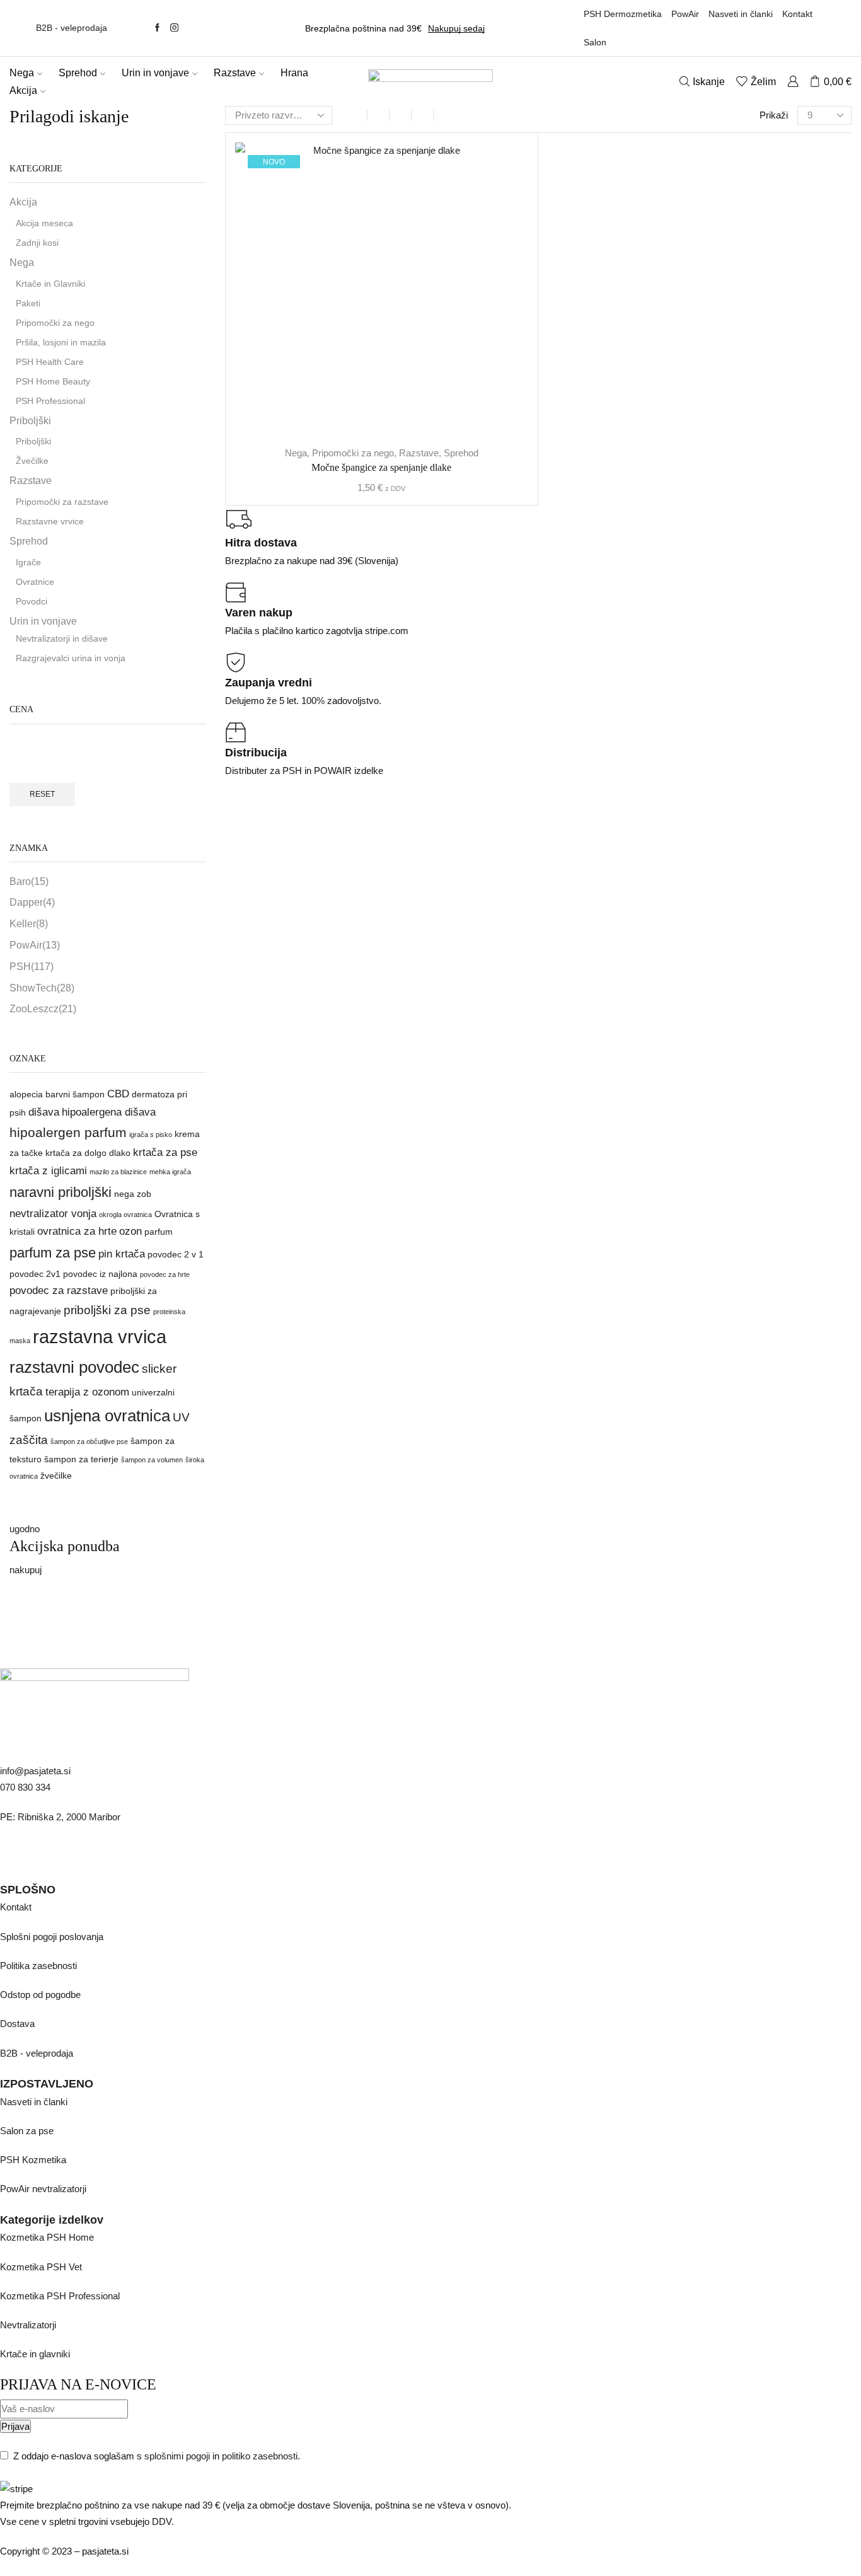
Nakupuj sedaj (456, 28)
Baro (29, 881)
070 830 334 (25, 1787)
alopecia (26, 1094)
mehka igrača (170, 1172)
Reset (42, 794)
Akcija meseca (44, 223)
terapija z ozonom (87, 1392)
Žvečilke (32, 461)
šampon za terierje (81, 1459)
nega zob (133, 1194)
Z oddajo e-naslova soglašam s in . (155, 2456)
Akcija (23, 90)
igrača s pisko (151, 1135)
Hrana (294, 72)
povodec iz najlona (100, 1274)
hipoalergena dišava (109, 1112)
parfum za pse (53, 1253)
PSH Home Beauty (53, 381)
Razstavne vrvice (50, 521)
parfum (159, 1232)
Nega (22, 72)
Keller (29, 924)
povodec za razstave (59, 1291)
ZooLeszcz (43, 1009)
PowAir (685, 14)
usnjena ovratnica (107, 1416)
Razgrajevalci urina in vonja (71, 658)
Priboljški (30, 421)
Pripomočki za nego (353, 453)
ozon (130, 1231)
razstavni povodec (74, 1367)
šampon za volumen (152, 1460)
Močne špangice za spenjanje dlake (381, 467)
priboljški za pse (107, 1310)
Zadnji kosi (37, 243)
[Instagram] (174, 28)
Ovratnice (35, 582)
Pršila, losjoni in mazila (61, 342)
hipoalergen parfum (68, 1132)
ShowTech (42, 988)
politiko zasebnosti (260, 2456)
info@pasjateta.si (35, 1771)
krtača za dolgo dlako (88, 1153)
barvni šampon (75, 1094)
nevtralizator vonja (53, 1214)
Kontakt (797, 14)
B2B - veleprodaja (72, 28)
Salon (595, 42)
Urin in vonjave (155, 72)
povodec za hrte (165, 1274)
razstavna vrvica (100, 1337)
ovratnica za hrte (77, 1231)
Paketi (28, 303)
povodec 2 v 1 (176, 1254)
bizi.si (12, 2567)
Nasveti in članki (741, 14)
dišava (44, 1112)
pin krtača (122, 1254)
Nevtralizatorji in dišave (62, 638)
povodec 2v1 (35, 1274)
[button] (25, 1529)
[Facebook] (157, 28)
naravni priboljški (61, 1192)
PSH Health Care (50, 362)
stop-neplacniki (57, 2567)
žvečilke (56, 1476)
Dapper (32, 902)
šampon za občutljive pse (89, 1441)
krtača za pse (165, 1152)
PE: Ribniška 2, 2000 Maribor (60, 1817)
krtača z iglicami (48, 1171)
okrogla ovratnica (125, 1215)
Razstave (235, 72)
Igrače (28, 562)
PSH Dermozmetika (623, 14)
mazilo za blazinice (118, 1172)
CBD (118, 1094)
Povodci (32, 601)
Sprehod (78, 72)
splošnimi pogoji (177, 2456)
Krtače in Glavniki (50, 284)
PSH (32, 967)
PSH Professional (50, 401)
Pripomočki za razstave (62, 502)
